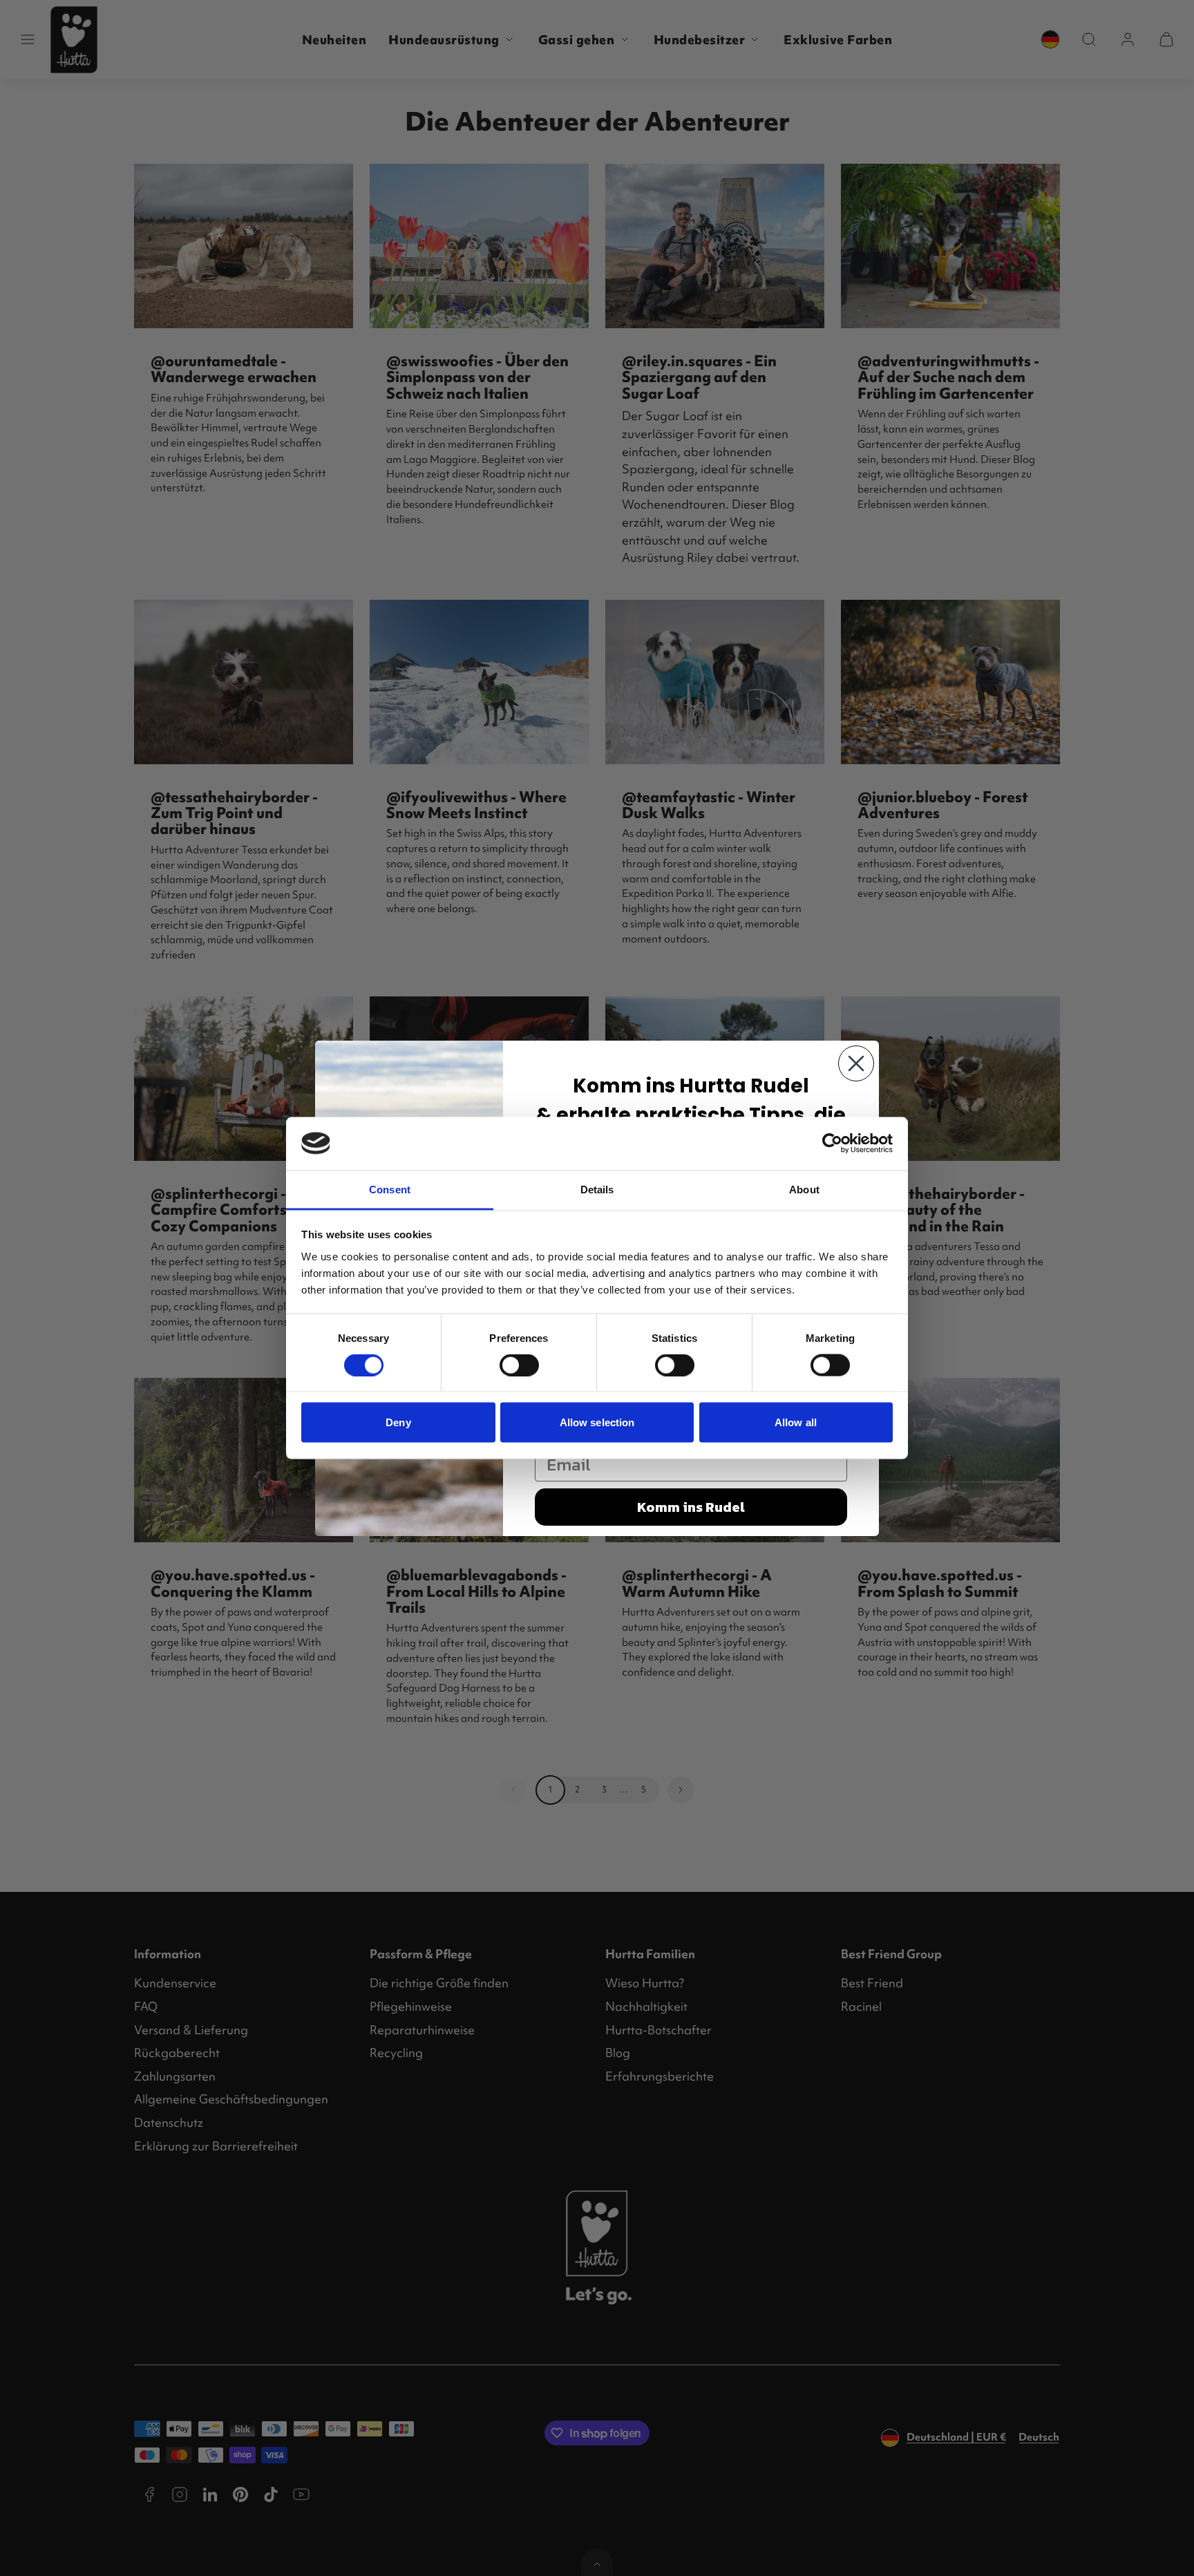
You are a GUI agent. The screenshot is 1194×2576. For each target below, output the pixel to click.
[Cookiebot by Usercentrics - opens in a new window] (832, 1144)
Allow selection (597, 1422)
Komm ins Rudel (691, 1507)
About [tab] (804, 1189)
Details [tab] (597, 1189)
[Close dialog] (856, 1063)
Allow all (796, 1422)
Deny (398, 1422)
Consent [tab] (390, 1189)
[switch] (519, 1365)
